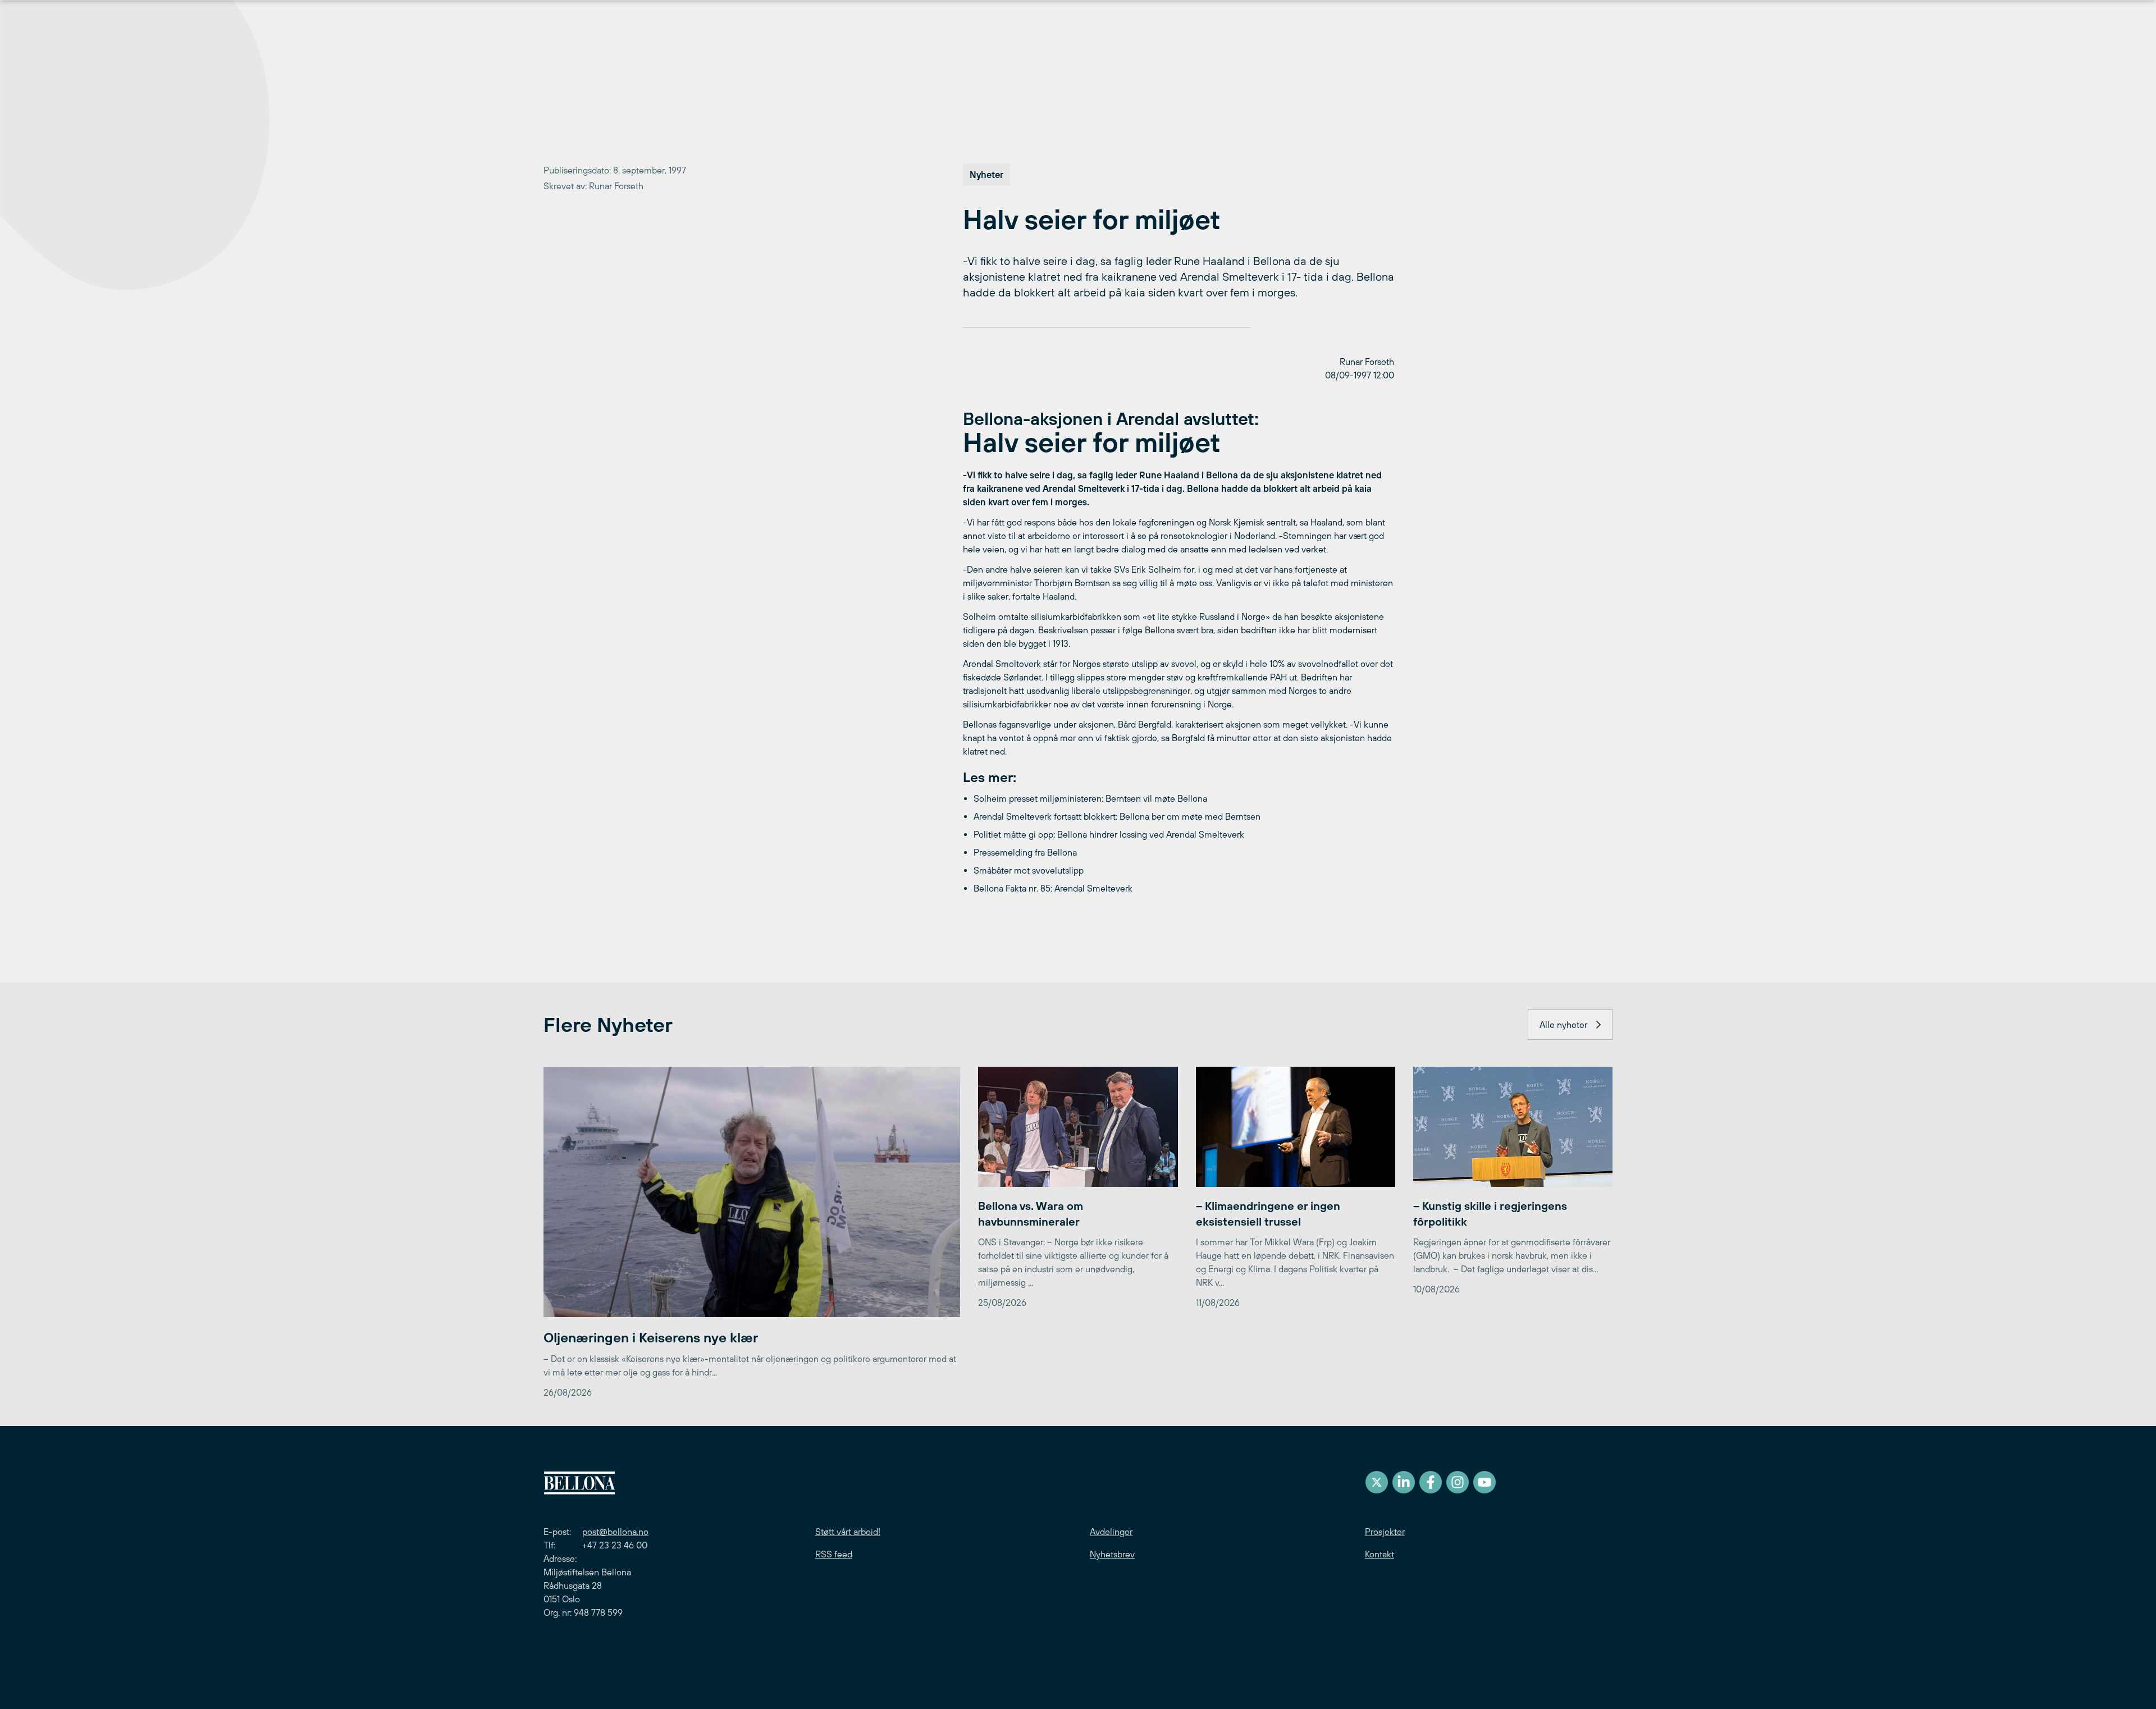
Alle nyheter (1563, 1025)
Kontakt (1380, 1554)
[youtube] (1484, 1482)
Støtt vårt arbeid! (848, 1532)
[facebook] (1431, 1482)
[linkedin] (1404, 1482)
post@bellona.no (615, 1532)
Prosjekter (1385, 1532)
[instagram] (1458, 1482)
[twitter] (1377, 1482)
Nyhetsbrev (1112, 1554)
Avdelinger (1111, 1532)
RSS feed (834, 1554)
